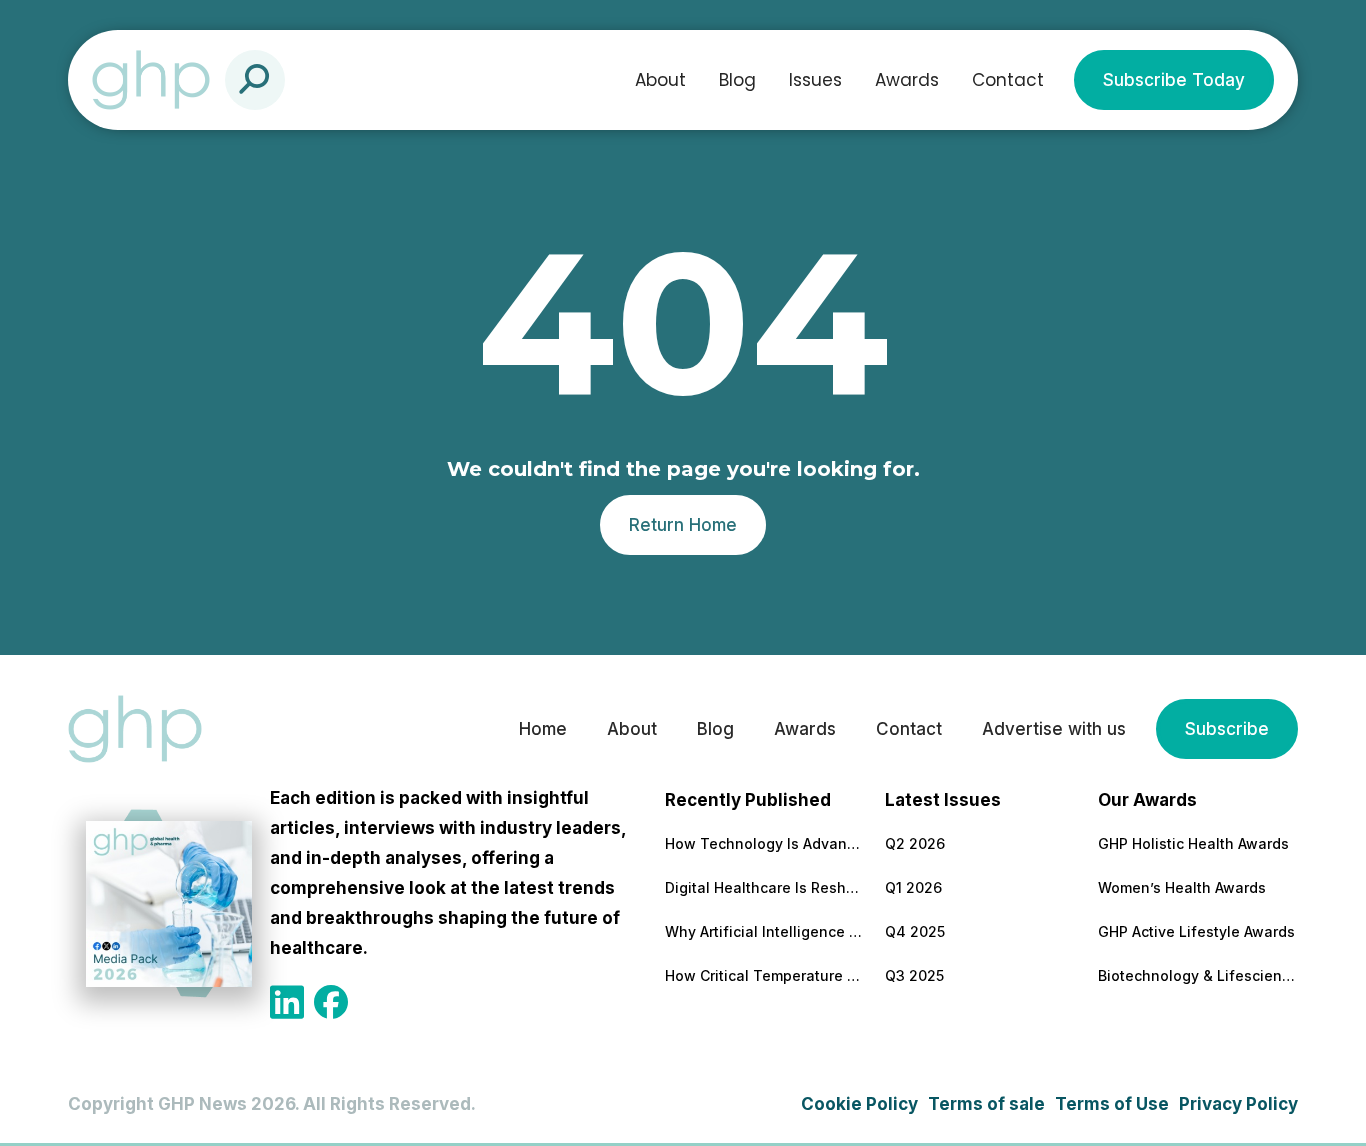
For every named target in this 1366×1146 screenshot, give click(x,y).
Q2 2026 (915, 843)
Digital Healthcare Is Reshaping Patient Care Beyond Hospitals (765, 887)
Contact (1008, 80)
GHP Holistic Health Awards (1193, 843)
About (660, 80)
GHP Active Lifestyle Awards (1196, 931)
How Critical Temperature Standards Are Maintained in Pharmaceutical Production (765, 975)
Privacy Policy (1238, 1104)
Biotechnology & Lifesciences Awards (1198, 975)
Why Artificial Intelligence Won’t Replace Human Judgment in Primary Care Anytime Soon (765, 931)
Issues (815, 80)
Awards (907, 80)
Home (543, 729)
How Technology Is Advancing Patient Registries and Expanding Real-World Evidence (765, 843)
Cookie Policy (859, 1104)
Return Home (683, 525)
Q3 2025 (914, 975)
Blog (737, 80)
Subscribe (1227, 729)
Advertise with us (1054, 729)
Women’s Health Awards (1182, 887)
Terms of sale (986, 1104)
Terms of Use (1112, 1104)
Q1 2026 (913, 887)
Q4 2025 (915, 931)
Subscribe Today (1174, 80)
